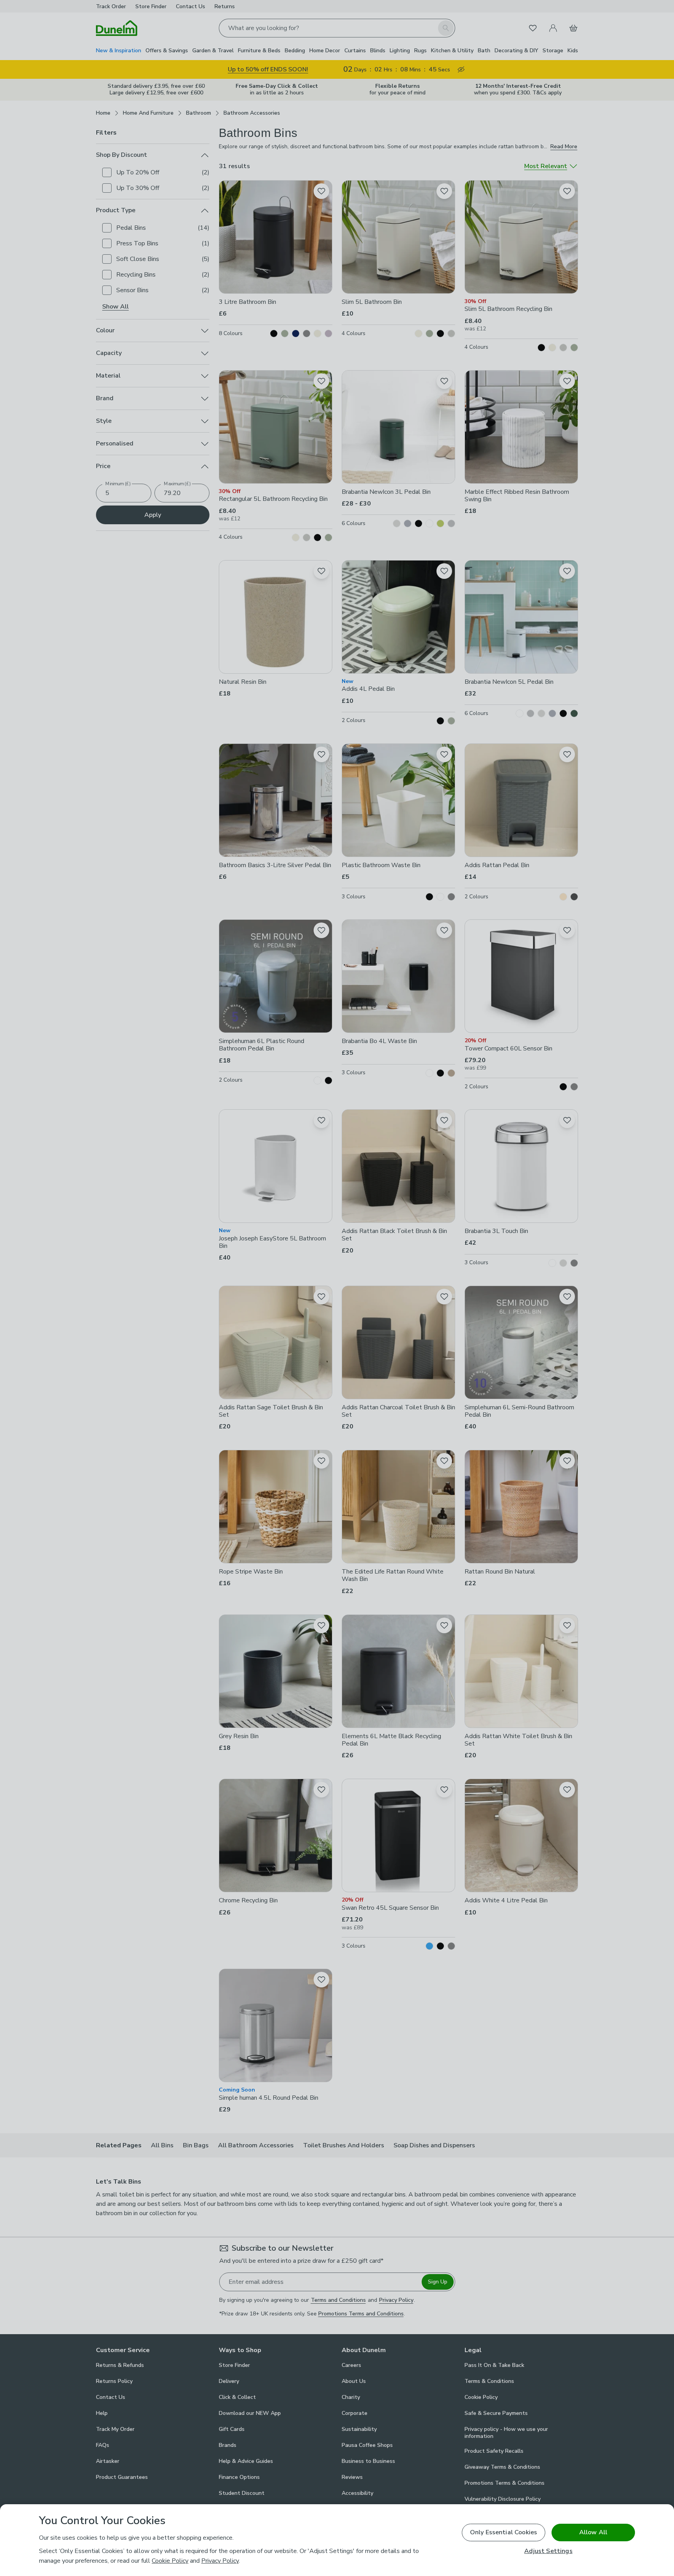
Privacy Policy (220, 2561)
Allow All (593, 2532)
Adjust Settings (548, 2551)
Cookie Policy (170, 2561)
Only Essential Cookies (504, 2532)
